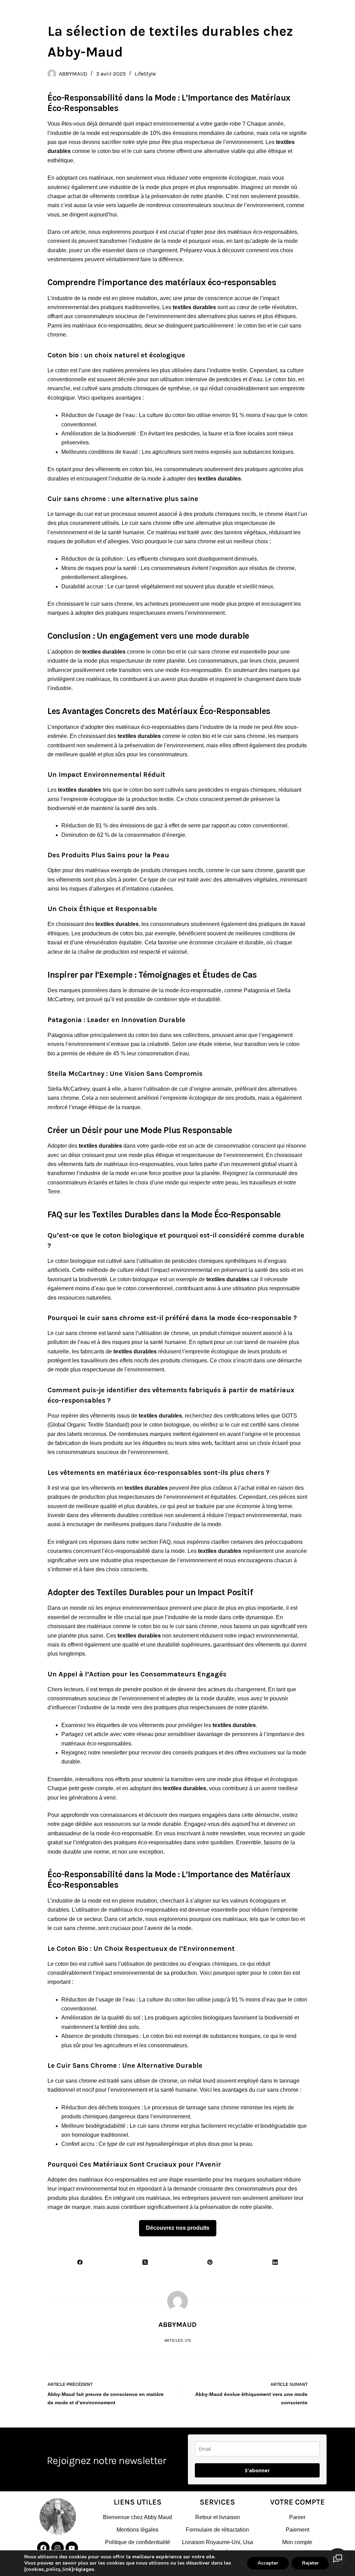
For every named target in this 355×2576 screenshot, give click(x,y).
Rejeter (310, 2563)
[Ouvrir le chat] (338, 2559)
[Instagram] (58, 2548)
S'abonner (257, 2470)
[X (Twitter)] (145, 2262)
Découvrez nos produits (178, 2228)
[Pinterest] (210, 2262)
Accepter (268, 2563)
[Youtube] (72, 2548)
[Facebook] (80, 2262)
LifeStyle (145, 74)
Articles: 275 (178, 2340)
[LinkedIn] (275, 2262)
